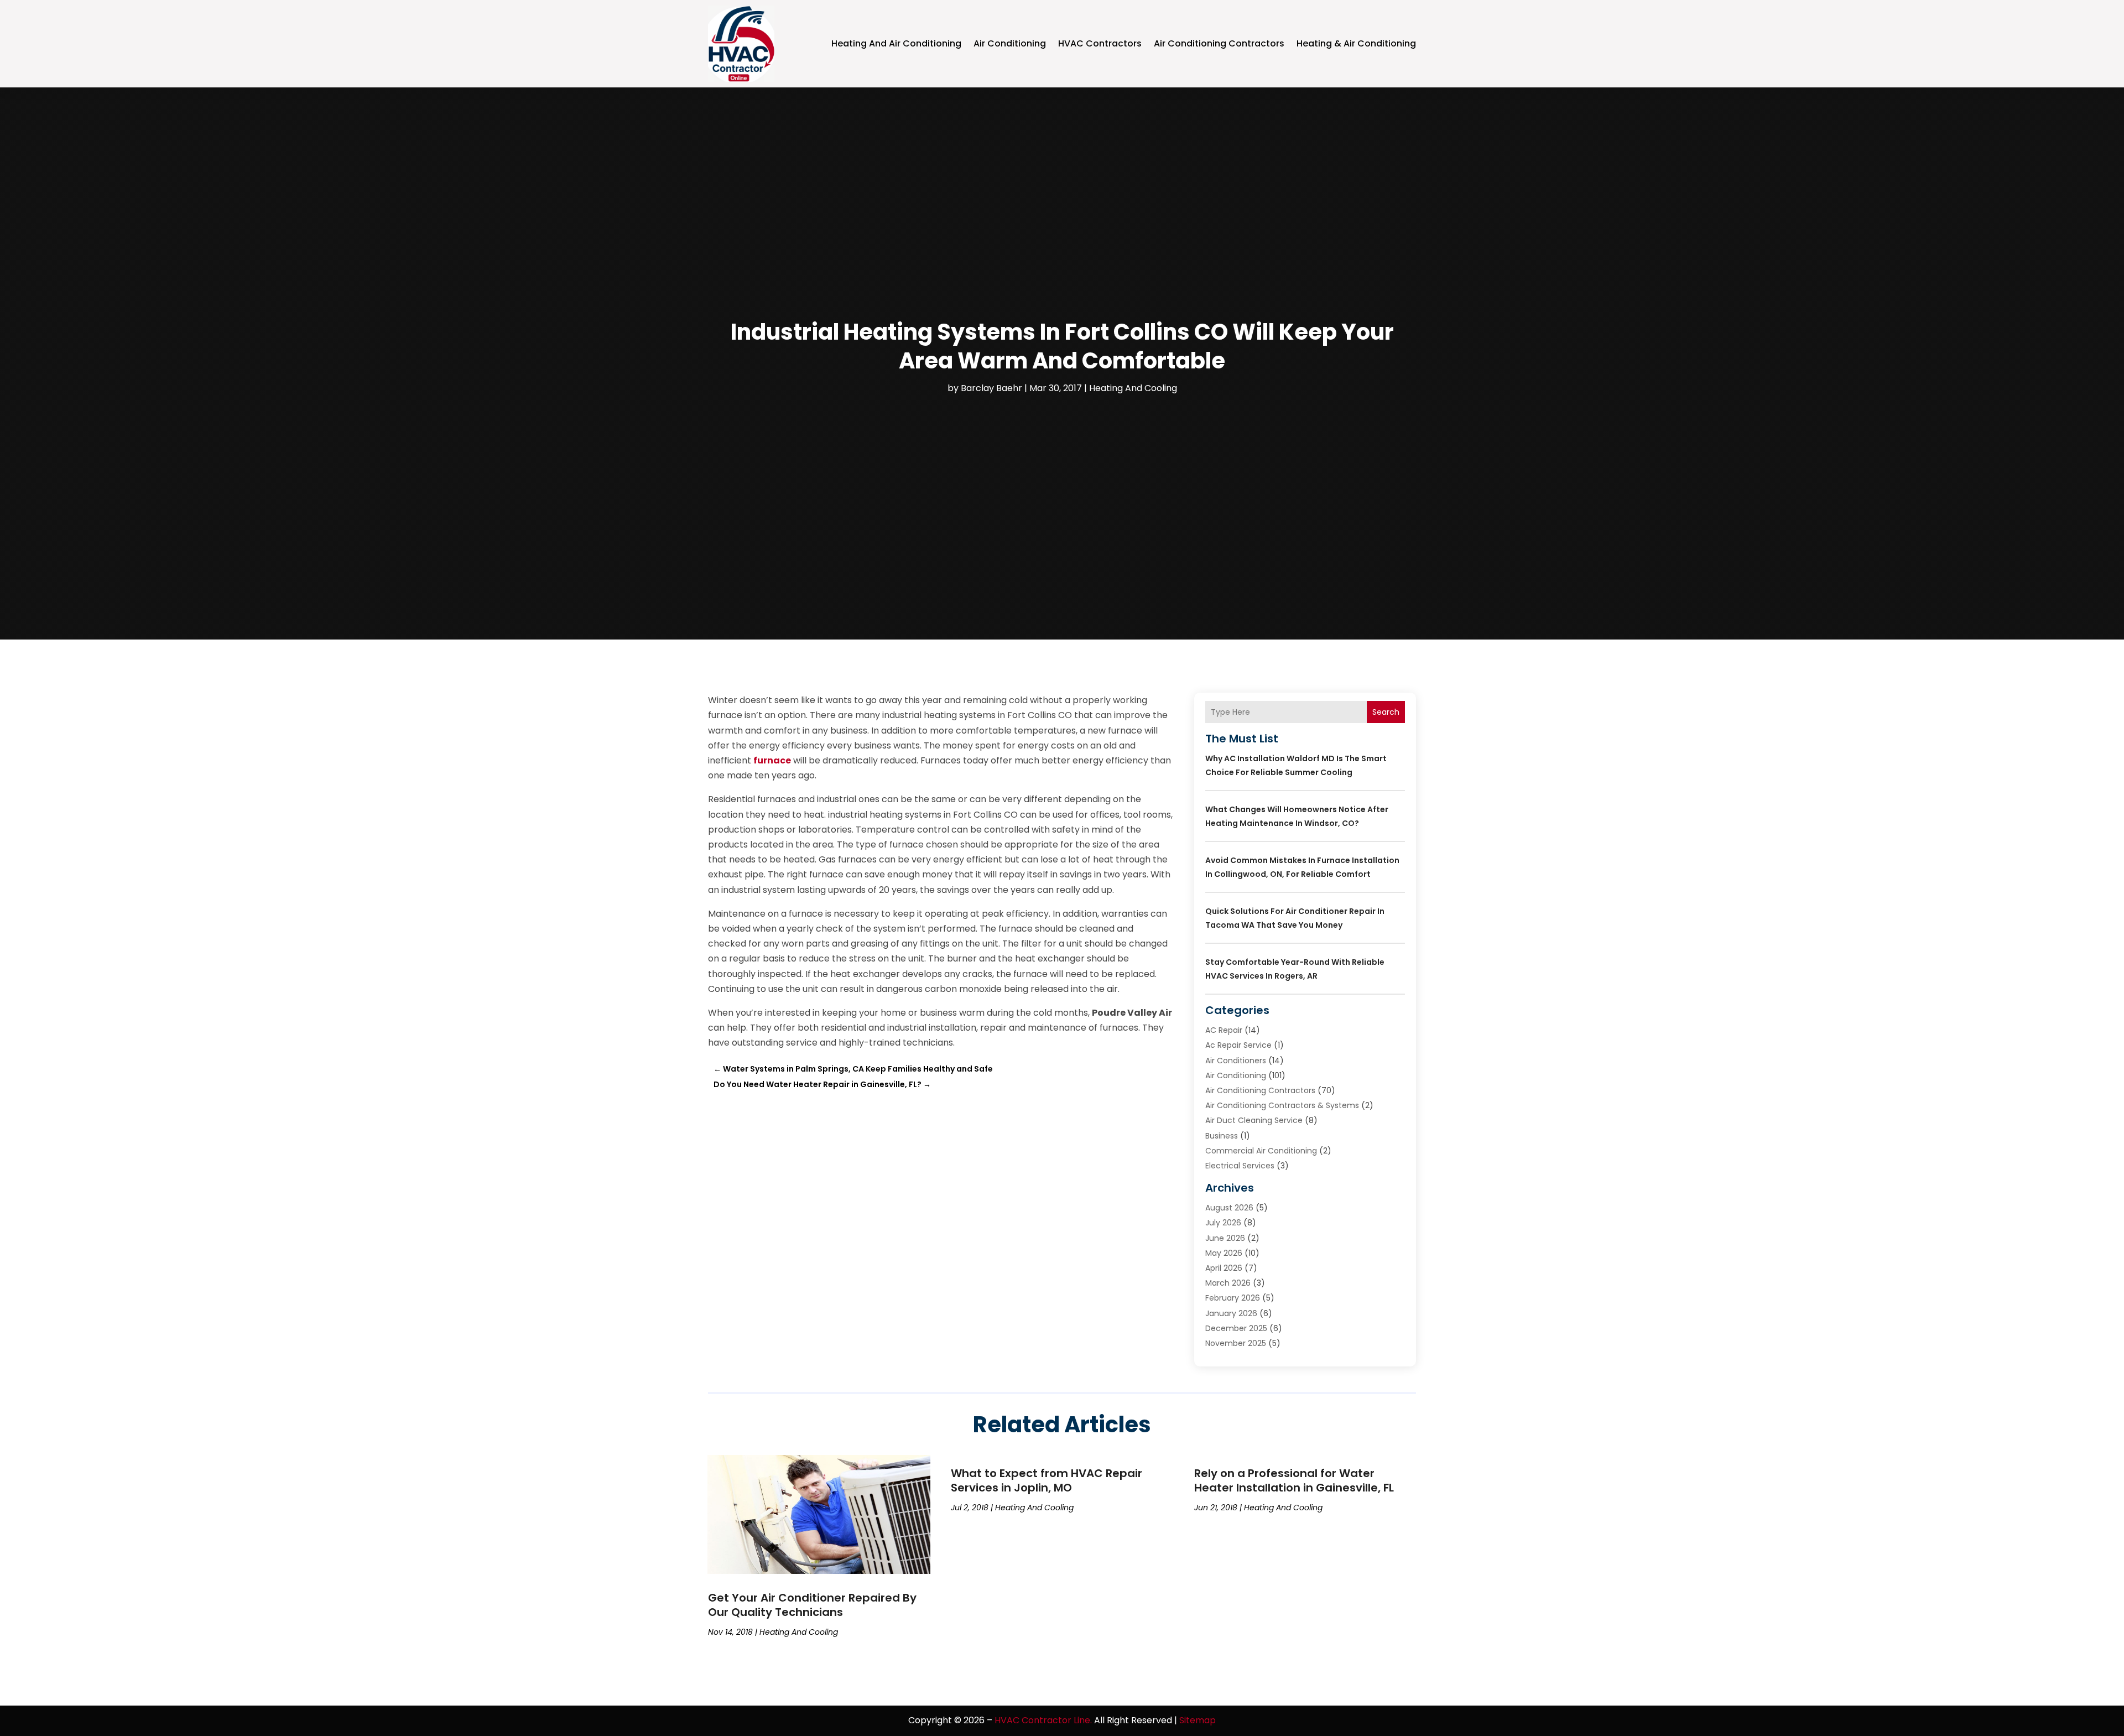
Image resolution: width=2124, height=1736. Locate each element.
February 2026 (1233, 1298)
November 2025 (1236, 1343)
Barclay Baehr (991, 388)
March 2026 (1228, 1283)
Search (1386, 712)
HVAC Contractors (1100, 43)
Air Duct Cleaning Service (1254, 1120)
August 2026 (1229, 1208)
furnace (772, 760)
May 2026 (1224, 1253)
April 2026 (1224, 1268)
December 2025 (1236, 1328)
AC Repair (1224, 1030)
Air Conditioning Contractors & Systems (1282, 1105)
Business (1222, 1136)
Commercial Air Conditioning (1261, 1151)
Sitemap (1198, 1720)
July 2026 (1223, 1223)
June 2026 (1225, 1238)
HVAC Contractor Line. (1043, 1720)
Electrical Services (1240, 1166)
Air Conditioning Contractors (1219, 43)
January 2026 (1231, 1313)
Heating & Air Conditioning (1356, 43)
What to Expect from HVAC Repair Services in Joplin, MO (1047, 1480)
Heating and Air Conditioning (896, 43)
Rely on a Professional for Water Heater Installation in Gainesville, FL (1294, 1480)
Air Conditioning (1010, 43)
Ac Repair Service (1238, 1045)
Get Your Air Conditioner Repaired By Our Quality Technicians (812, 1605)
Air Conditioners (1236, 1061)
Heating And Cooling (1133, 388)
